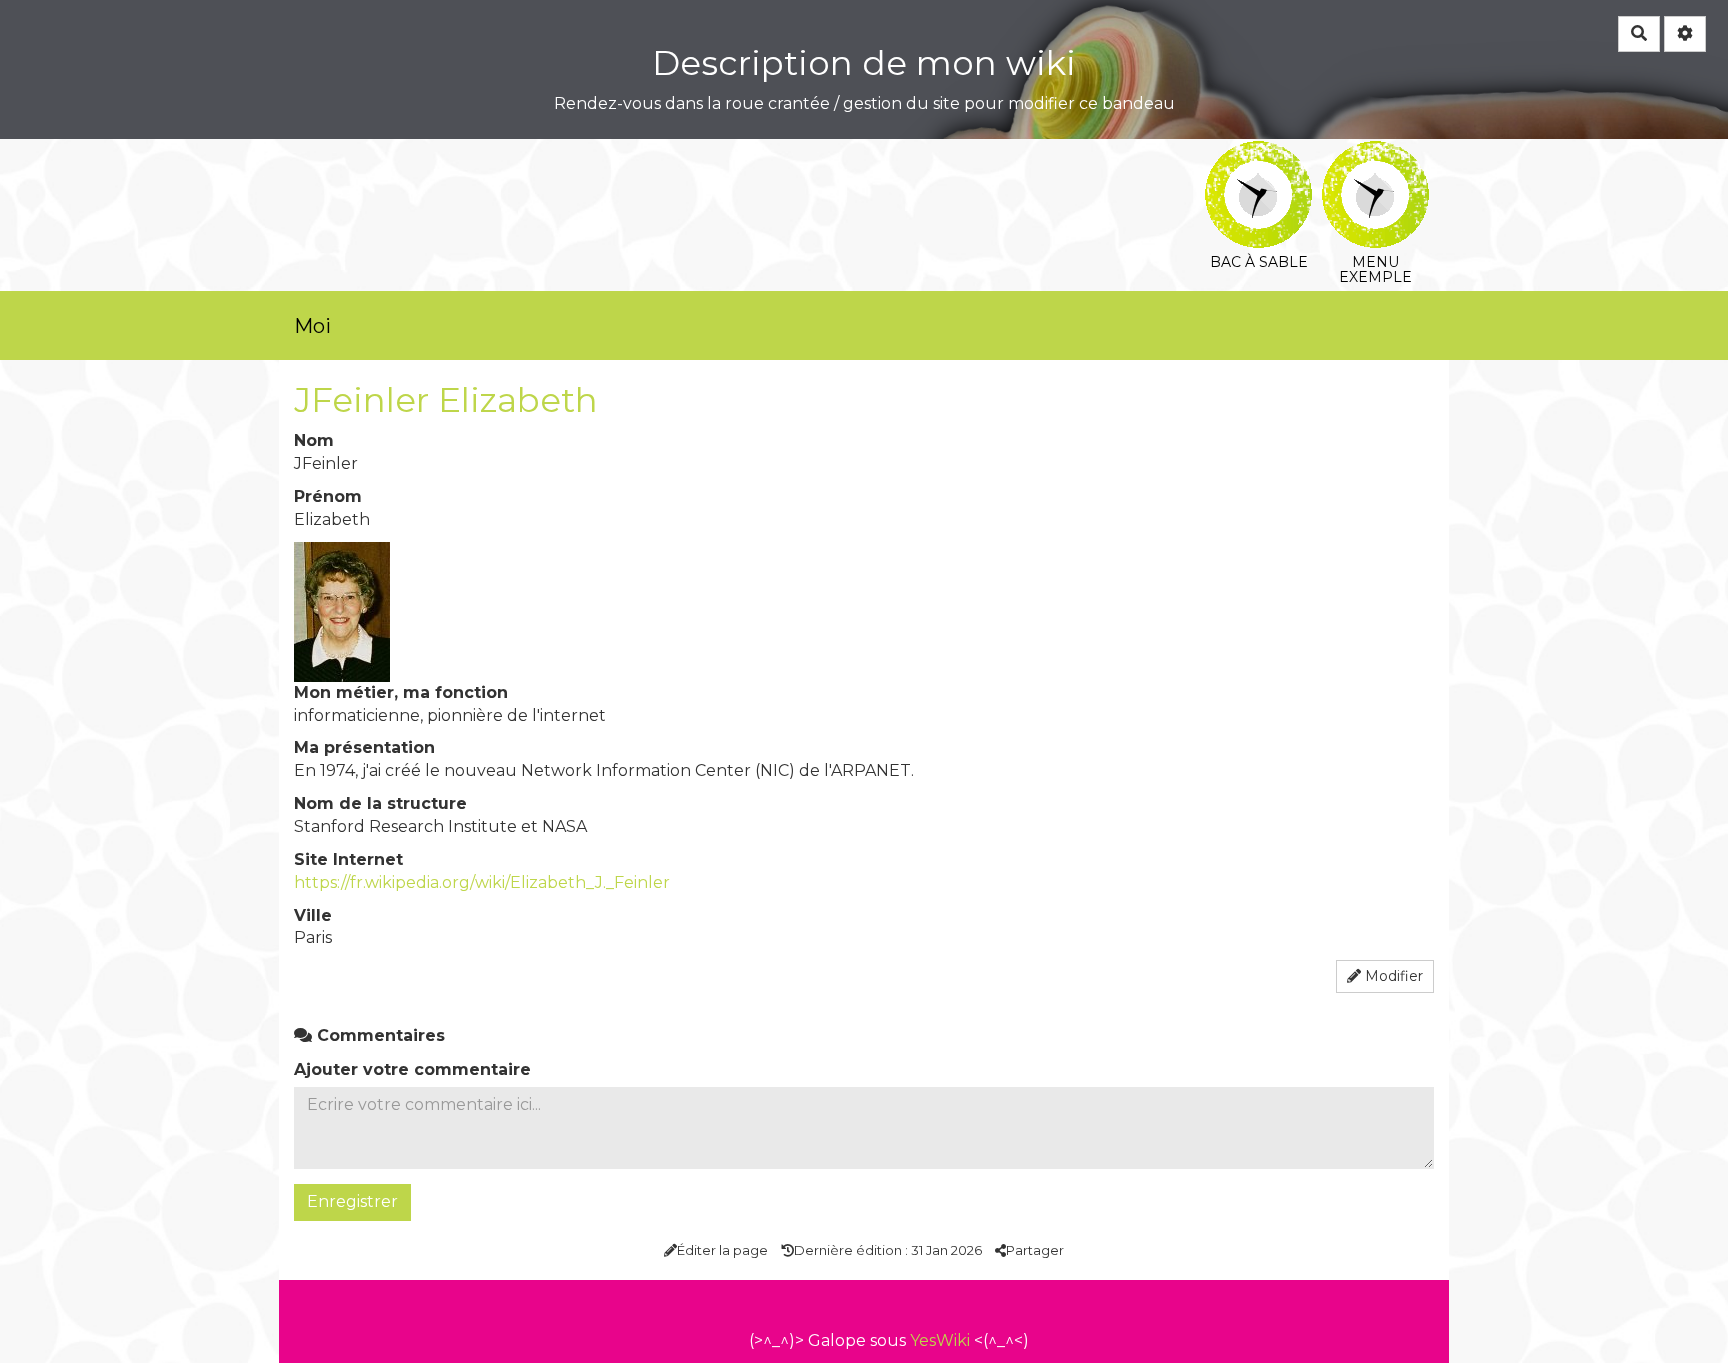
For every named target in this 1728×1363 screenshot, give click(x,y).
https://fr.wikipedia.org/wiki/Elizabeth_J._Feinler (482, 882)
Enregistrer (352, 1201)
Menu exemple (1375, 154)
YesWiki (940, 1340)
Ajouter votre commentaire (412, 1069)
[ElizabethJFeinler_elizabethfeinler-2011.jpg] (342, 610)
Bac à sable (1258, 154)
